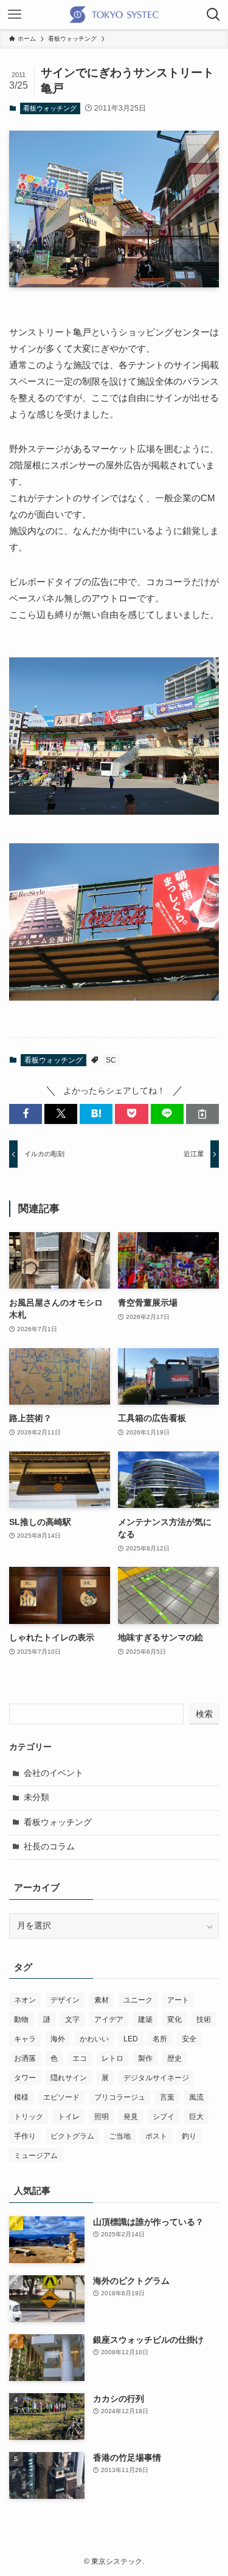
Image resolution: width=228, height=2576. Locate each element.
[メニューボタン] (15, 15)
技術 (204, 2019)
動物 (21, 2019)
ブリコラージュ (120, 2097)
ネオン (25, 2000)
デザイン (65, 2000)
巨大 (196, 2117)
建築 (145, 2019)
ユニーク (138, 2000)
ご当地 (120, 2136)
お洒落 (25, 2058)
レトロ (112, 2058)
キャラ (25, 2039)
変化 (174, 2019)
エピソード (61, 2097)
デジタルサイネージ (156, 2078)
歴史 (174, 2058)
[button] (26, 1114)
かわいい (94, 2039)
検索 (204, 1714)
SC (111, 1060)
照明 (102, 2117)
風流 (196, 2097)
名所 (160, 2039)
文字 (72, 2019)
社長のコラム (49, 1847)
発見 (131, 2117)
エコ (80, 2058)
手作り (25, 2136)
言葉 (167, 2097)
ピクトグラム (72, 2136)
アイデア (109, 2019)
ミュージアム (36, 2156)
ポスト (156, 2136)
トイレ (69, 2117)
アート (178, 2000)
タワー (25, 2078)
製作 (145, 2058)
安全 (189, 2039)
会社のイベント (54, 1773)
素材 (102, 2000)
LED (131, 2039)
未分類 (36, 1797)
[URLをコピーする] (202, 1114)
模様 (21, 2097)
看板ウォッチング (50, 108)
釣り (189, 2136)
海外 (58, 2039)
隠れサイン (69, 2078)
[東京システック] (114, 15)
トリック (29, 2117)
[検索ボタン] (213, 15)
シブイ (164, 2117)
